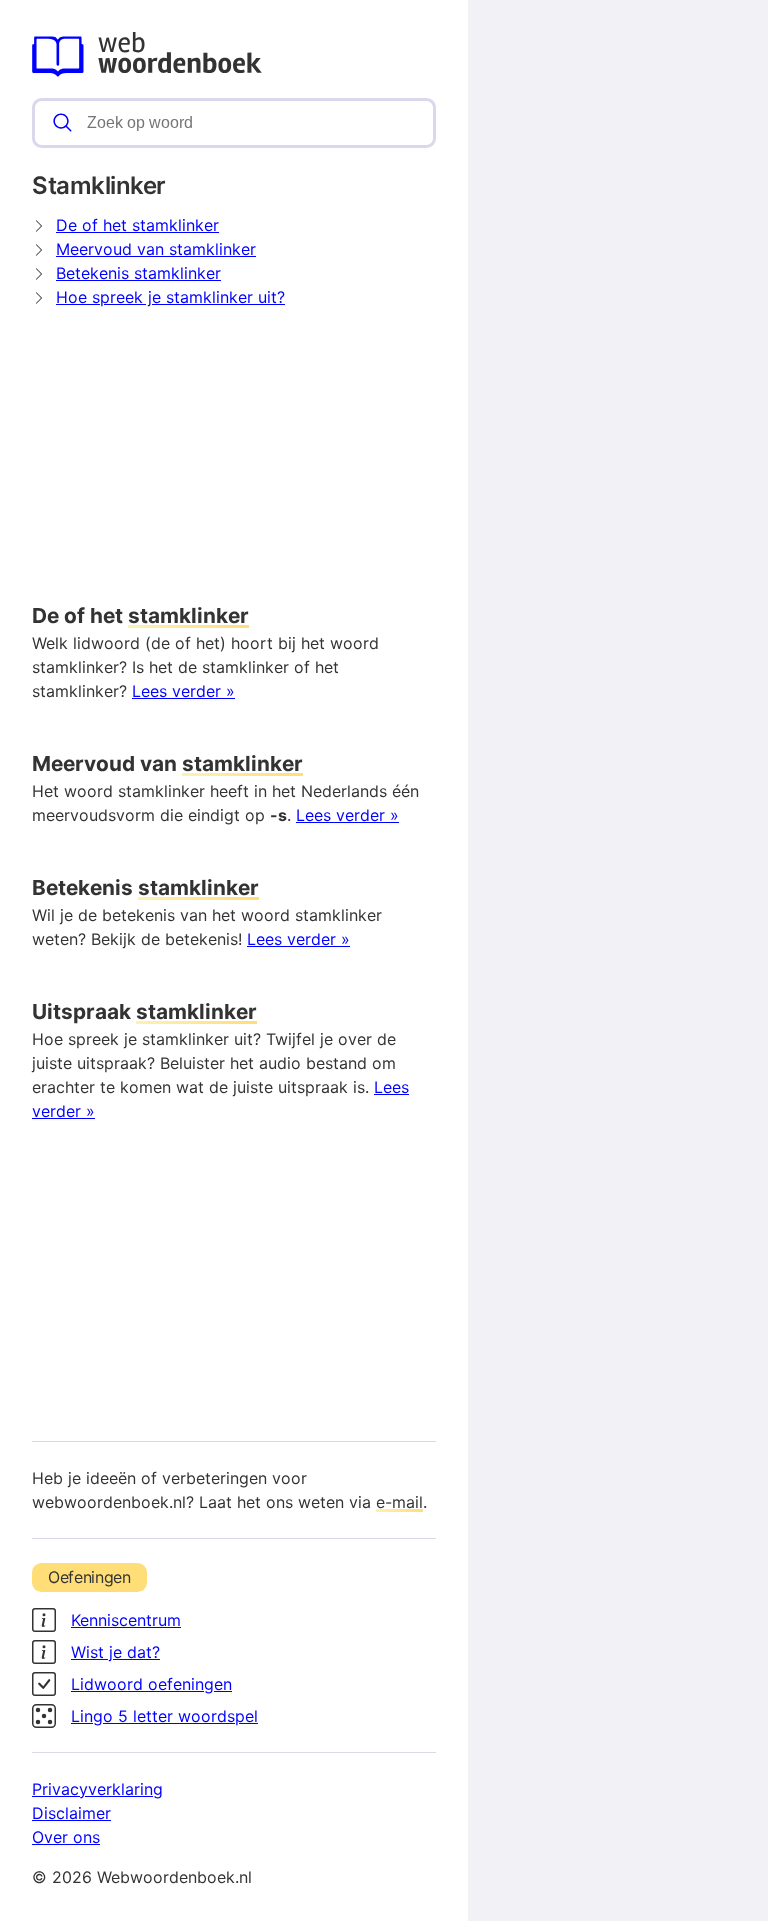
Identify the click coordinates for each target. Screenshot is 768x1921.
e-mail (399, 1502)
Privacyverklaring (97, 1789)
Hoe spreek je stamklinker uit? (170, 297)
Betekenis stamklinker (138, 273)
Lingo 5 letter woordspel (164, 1716)
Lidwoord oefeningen (151, 1684)
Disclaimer (71, 1813)
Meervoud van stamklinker (156, 249)
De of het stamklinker (137, 225)
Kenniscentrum (126, 1620)
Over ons (66, 1837)
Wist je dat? (115, 1652)
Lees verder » (183, 691)
